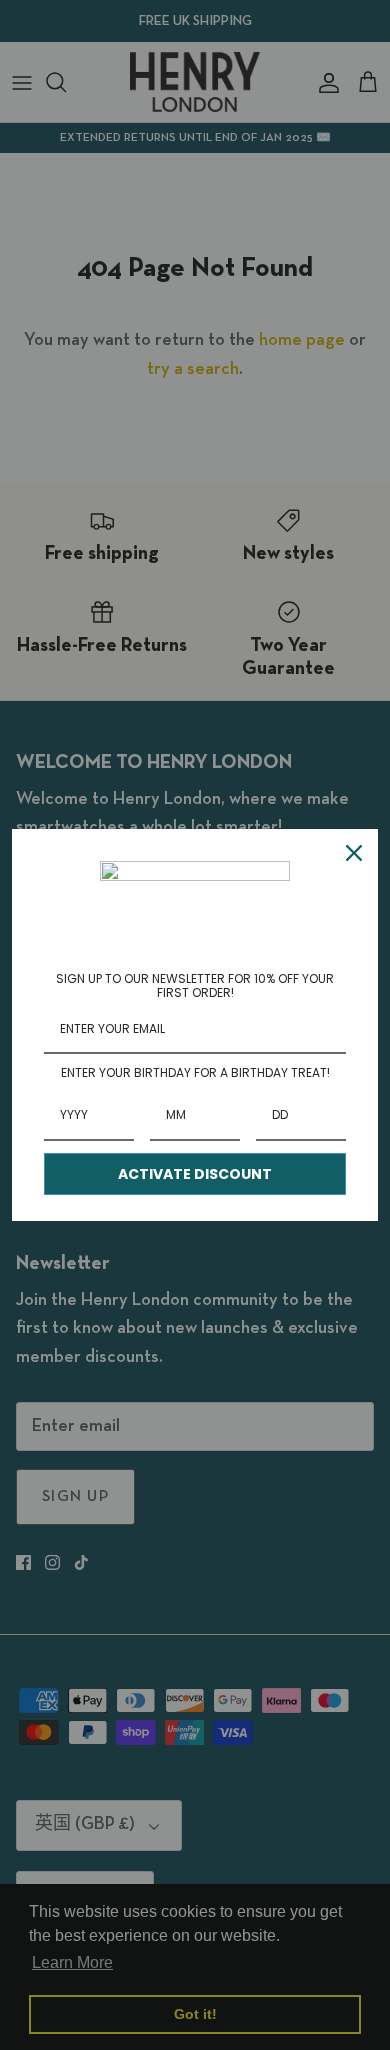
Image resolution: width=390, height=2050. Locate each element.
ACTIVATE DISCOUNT (195, 1174)
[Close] (354, 853)
